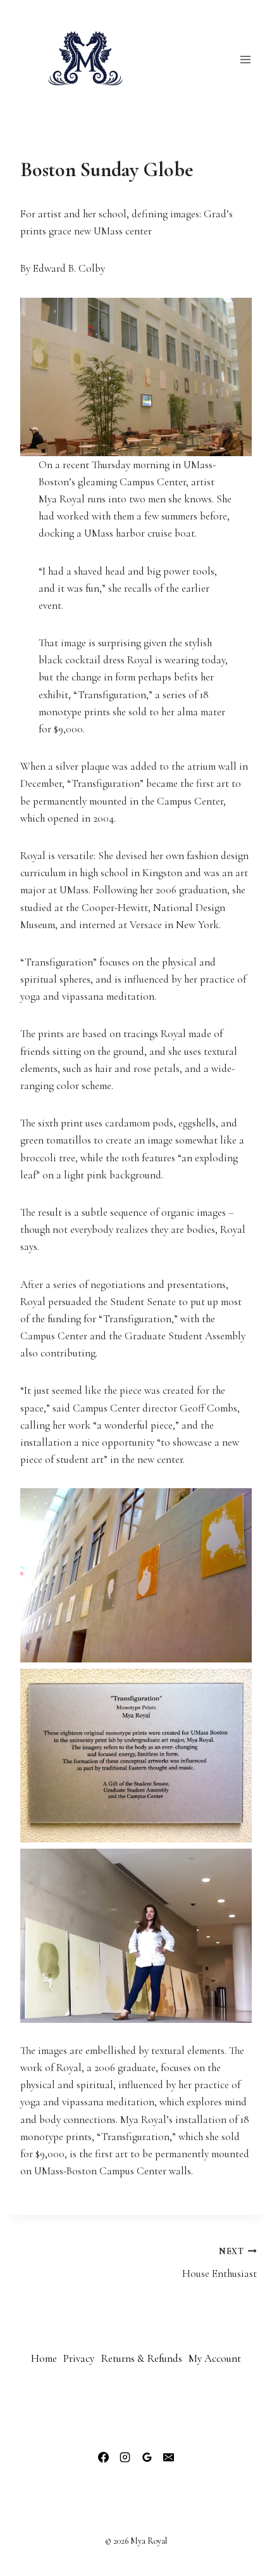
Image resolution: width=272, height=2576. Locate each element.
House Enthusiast (219, 2263)
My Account (215, 2358)
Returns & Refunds (142, 2358)
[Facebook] (104, 2458)
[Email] (168, 2458)
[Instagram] (125, 2458)
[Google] (147, 2458)
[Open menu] (245, 59)
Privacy (79, 2358)
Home (44, 2358)
